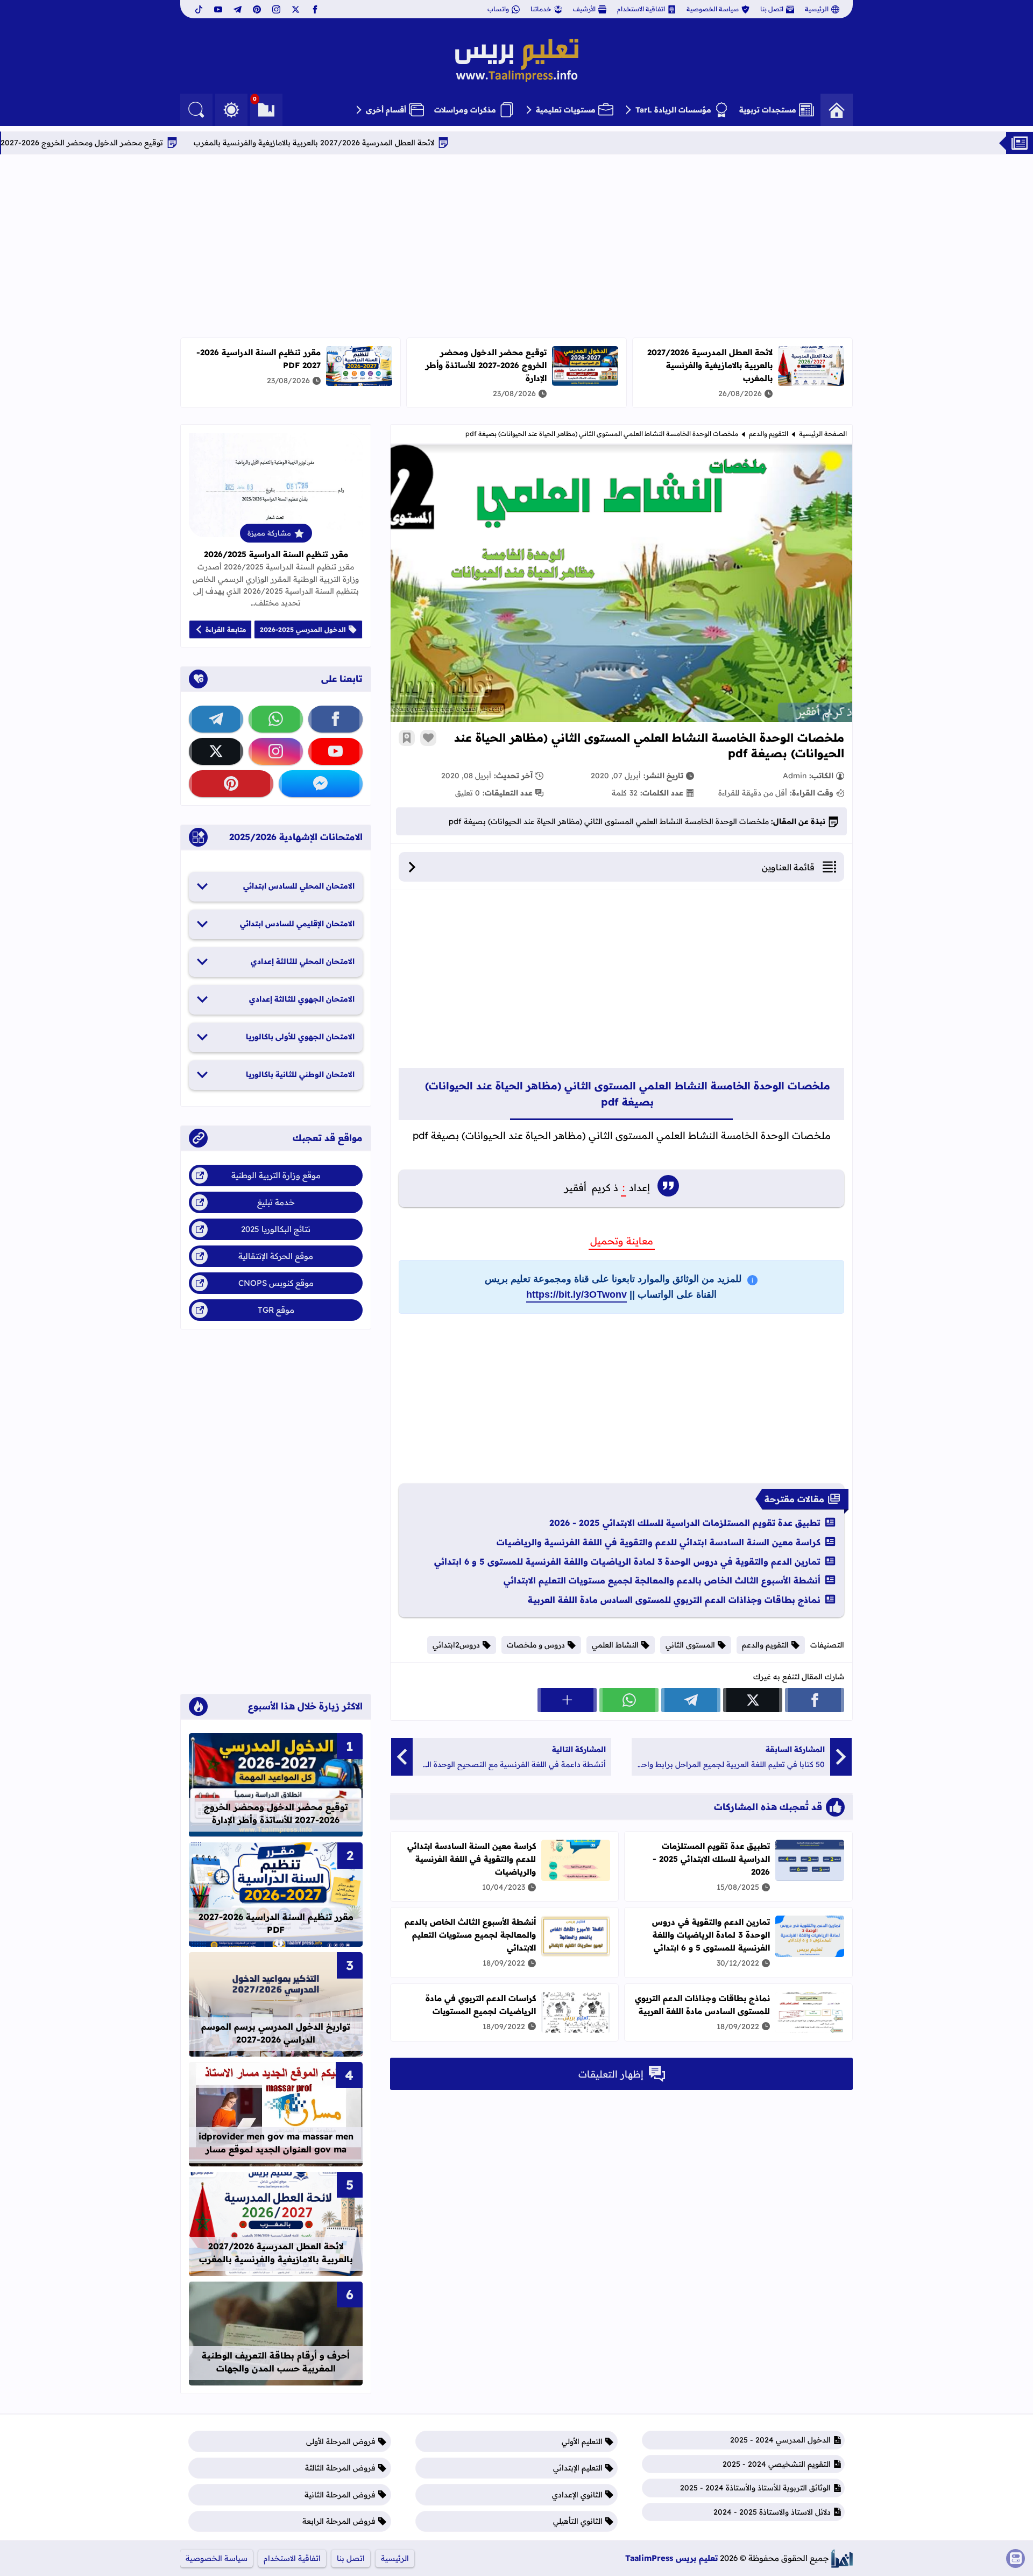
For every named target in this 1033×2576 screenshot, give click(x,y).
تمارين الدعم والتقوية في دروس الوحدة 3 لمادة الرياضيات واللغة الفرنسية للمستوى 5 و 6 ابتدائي (627, 1561)
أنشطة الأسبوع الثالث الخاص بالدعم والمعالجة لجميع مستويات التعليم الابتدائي (662, 1580)
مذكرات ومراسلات (465, 110)
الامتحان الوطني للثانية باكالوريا (300, 1074)
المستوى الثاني (690, 1645)
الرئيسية (817, 9)
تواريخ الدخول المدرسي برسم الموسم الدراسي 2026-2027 (276, 2033)
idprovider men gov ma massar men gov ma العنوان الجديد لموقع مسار (276, 2143)
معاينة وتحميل (622, 1241)
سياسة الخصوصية (713, 9)
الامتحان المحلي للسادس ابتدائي (299, 886)
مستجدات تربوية (768, 110)
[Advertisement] (516, 246)
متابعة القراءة (226, 629)
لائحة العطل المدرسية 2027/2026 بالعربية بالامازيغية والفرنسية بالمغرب (424, 143)
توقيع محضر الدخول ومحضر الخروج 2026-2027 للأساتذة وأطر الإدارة (157, 143)
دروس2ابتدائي (456, 1645)
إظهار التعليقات (611, 2074)
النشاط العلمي (615, 1645)
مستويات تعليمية (566, 110)
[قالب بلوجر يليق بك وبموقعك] (842, 2559)
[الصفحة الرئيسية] (837, 110)
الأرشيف (584, 9)
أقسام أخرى (386, 110)
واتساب (498, 9)
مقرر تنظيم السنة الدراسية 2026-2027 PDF (276, 1923)
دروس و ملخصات (536, 1645)
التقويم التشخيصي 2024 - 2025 (777, 2464)
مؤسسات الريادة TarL (673, 110)
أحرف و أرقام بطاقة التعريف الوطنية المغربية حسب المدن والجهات (276, 2362)
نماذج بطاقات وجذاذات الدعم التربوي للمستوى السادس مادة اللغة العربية (674, 1600)
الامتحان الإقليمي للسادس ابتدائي (297, 924)
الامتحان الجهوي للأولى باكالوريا (300, 1037)
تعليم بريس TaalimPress (671, 2558)
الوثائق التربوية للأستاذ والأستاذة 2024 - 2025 (755, 2488)
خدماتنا (541, 9)
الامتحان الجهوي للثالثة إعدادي (302, 999)
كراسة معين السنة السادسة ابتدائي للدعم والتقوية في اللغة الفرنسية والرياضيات (659, 1542)
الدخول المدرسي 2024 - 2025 (780, 2440)
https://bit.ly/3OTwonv (576, 1294)
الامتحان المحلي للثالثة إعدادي (303, 961)
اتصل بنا (772, 9)
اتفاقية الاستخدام (641, 9)
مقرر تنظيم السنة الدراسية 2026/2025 (276, 554)
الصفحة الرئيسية (823, 434)
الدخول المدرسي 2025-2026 (303, 629)
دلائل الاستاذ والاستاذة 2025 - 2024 (772, 2512)
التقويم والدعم (769, 434)
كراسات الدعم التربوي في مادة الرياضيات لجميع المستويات (481, 2005)
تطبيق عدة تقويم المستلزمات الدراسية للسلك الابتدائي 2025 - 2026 (685, 1523)
